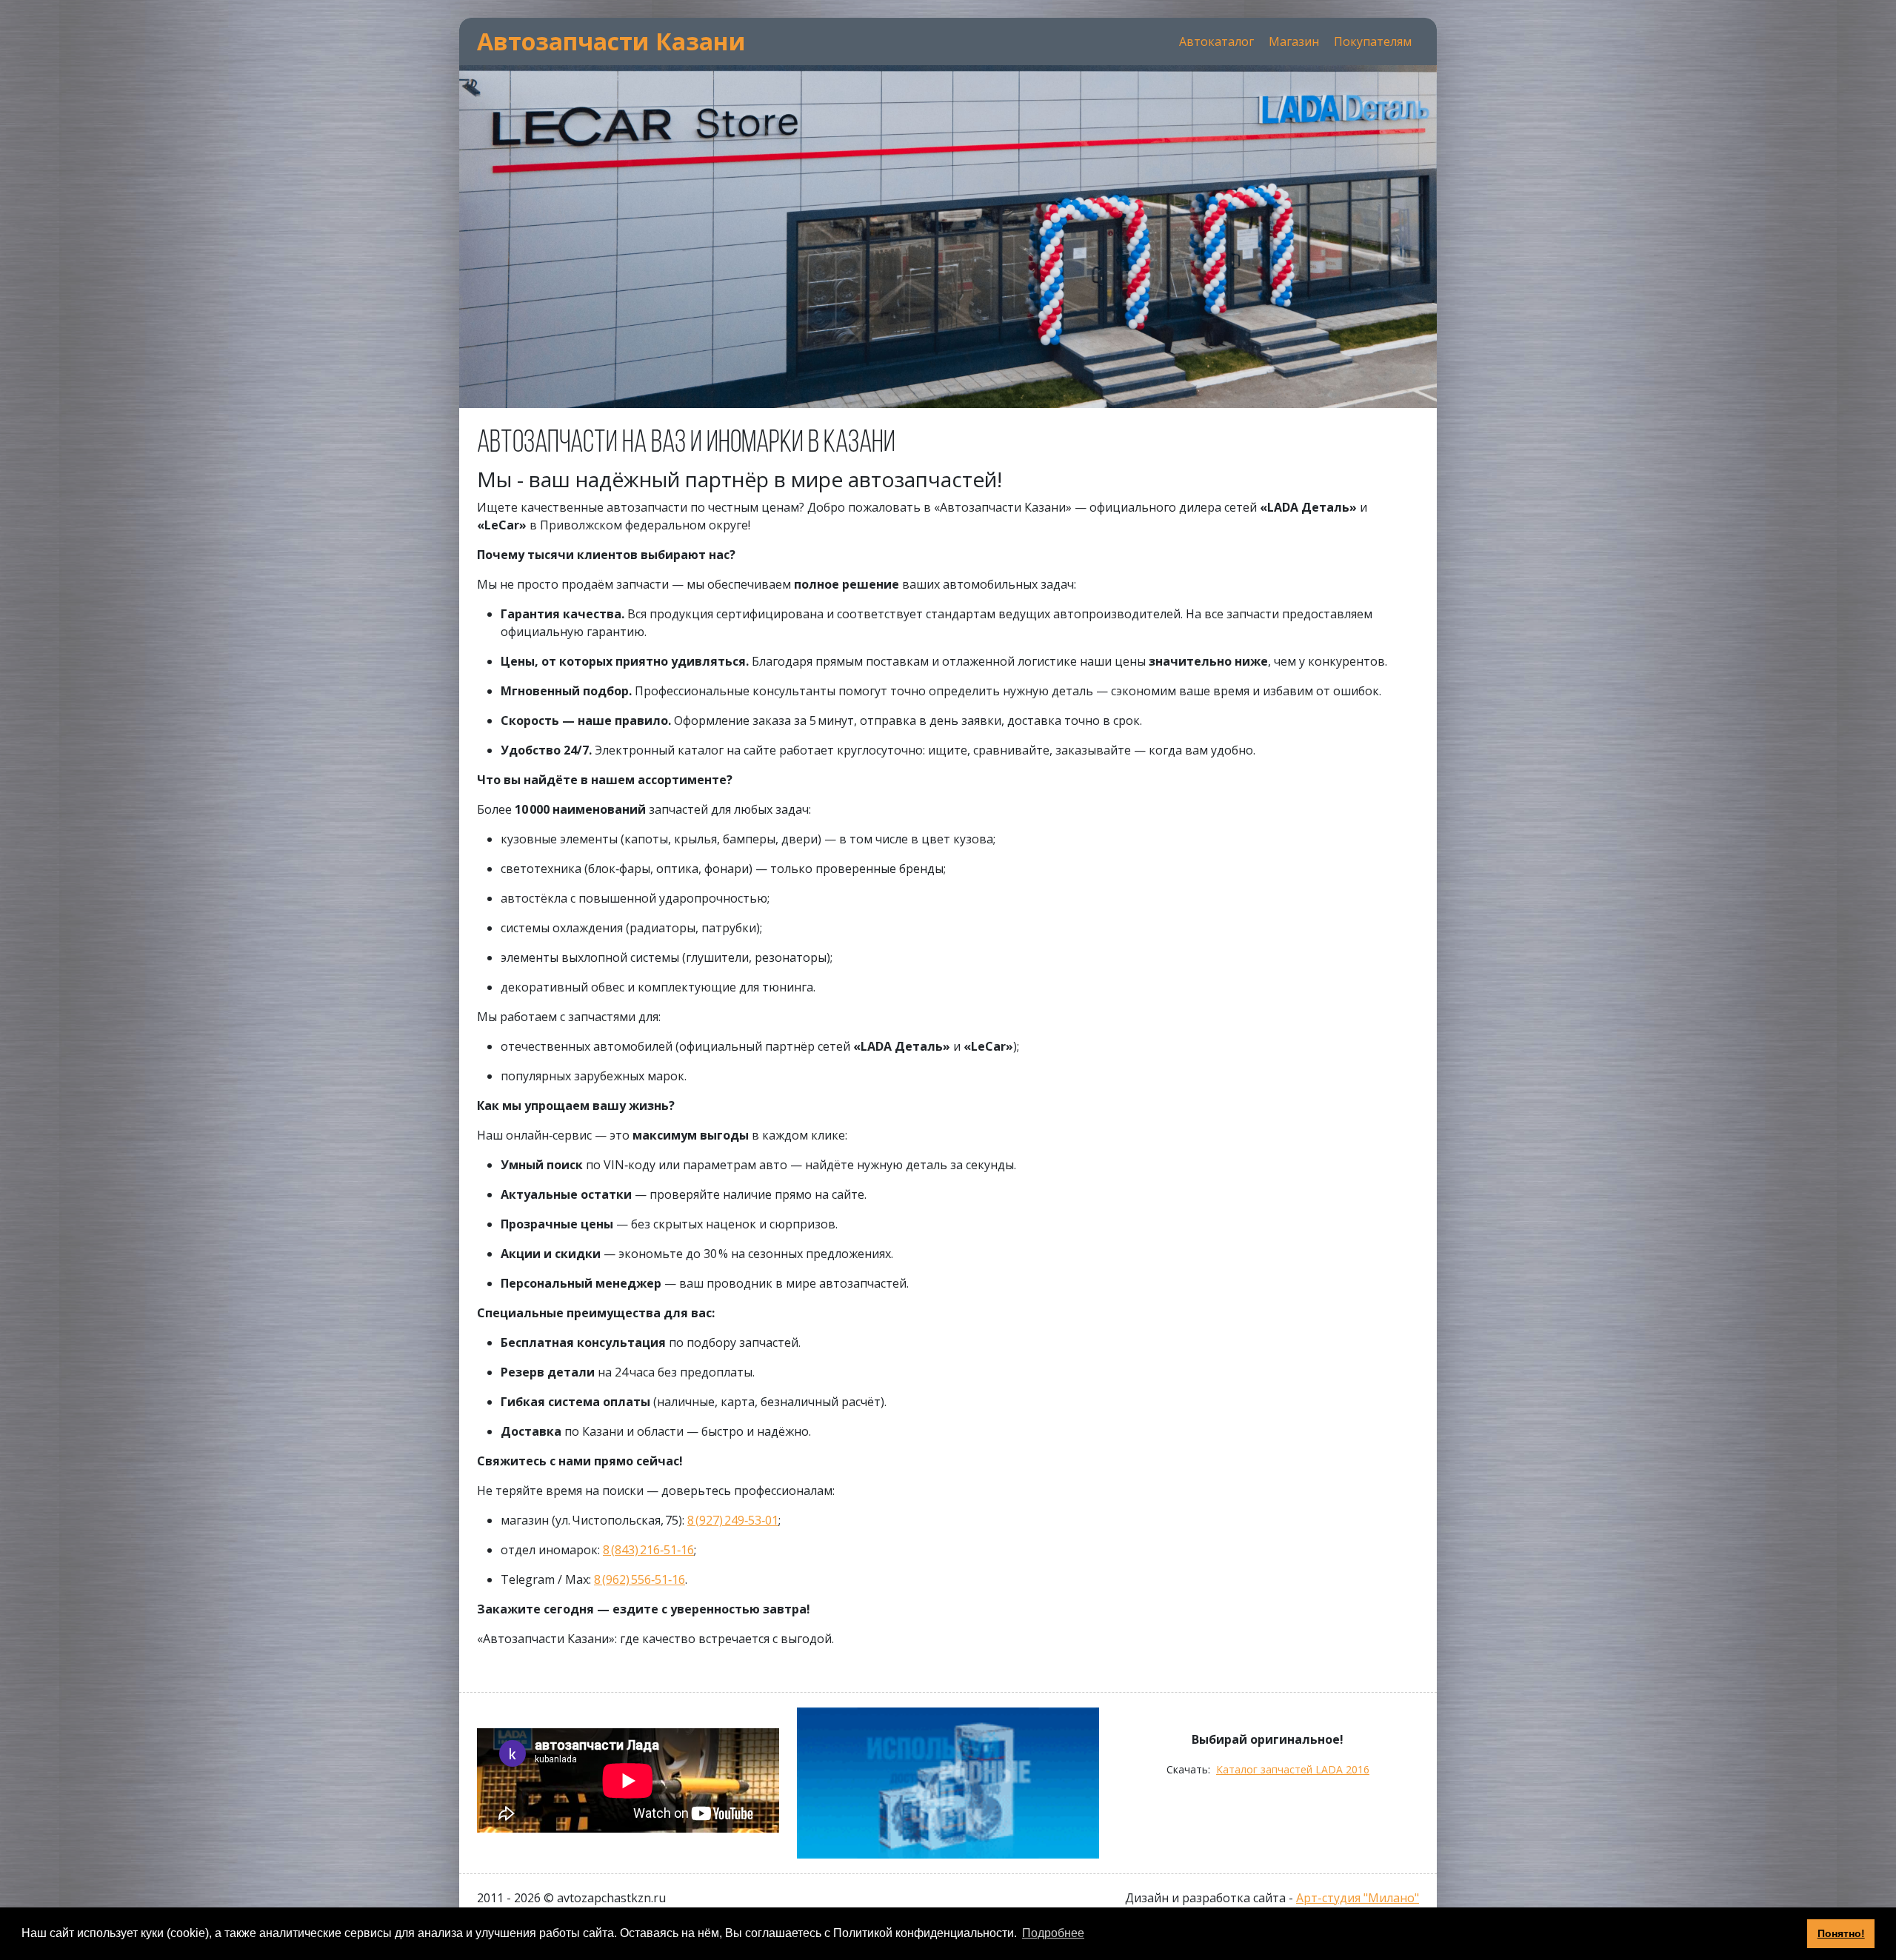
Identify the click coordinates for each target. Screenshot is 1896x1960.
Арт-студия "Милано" (1358, 1898)
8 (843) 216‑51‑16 (648, 1550)
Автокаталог (1216, 41)
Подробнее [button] (1053, 1933)
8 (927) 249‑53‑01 (733, 1520)
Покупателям (1373, 41)
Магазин (1294, 41)
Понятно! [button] (1841, 1933)
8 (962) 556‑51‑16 (640, 1579)
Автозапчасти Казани (611, 41)
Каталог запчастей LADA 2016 (1293, 1769)
